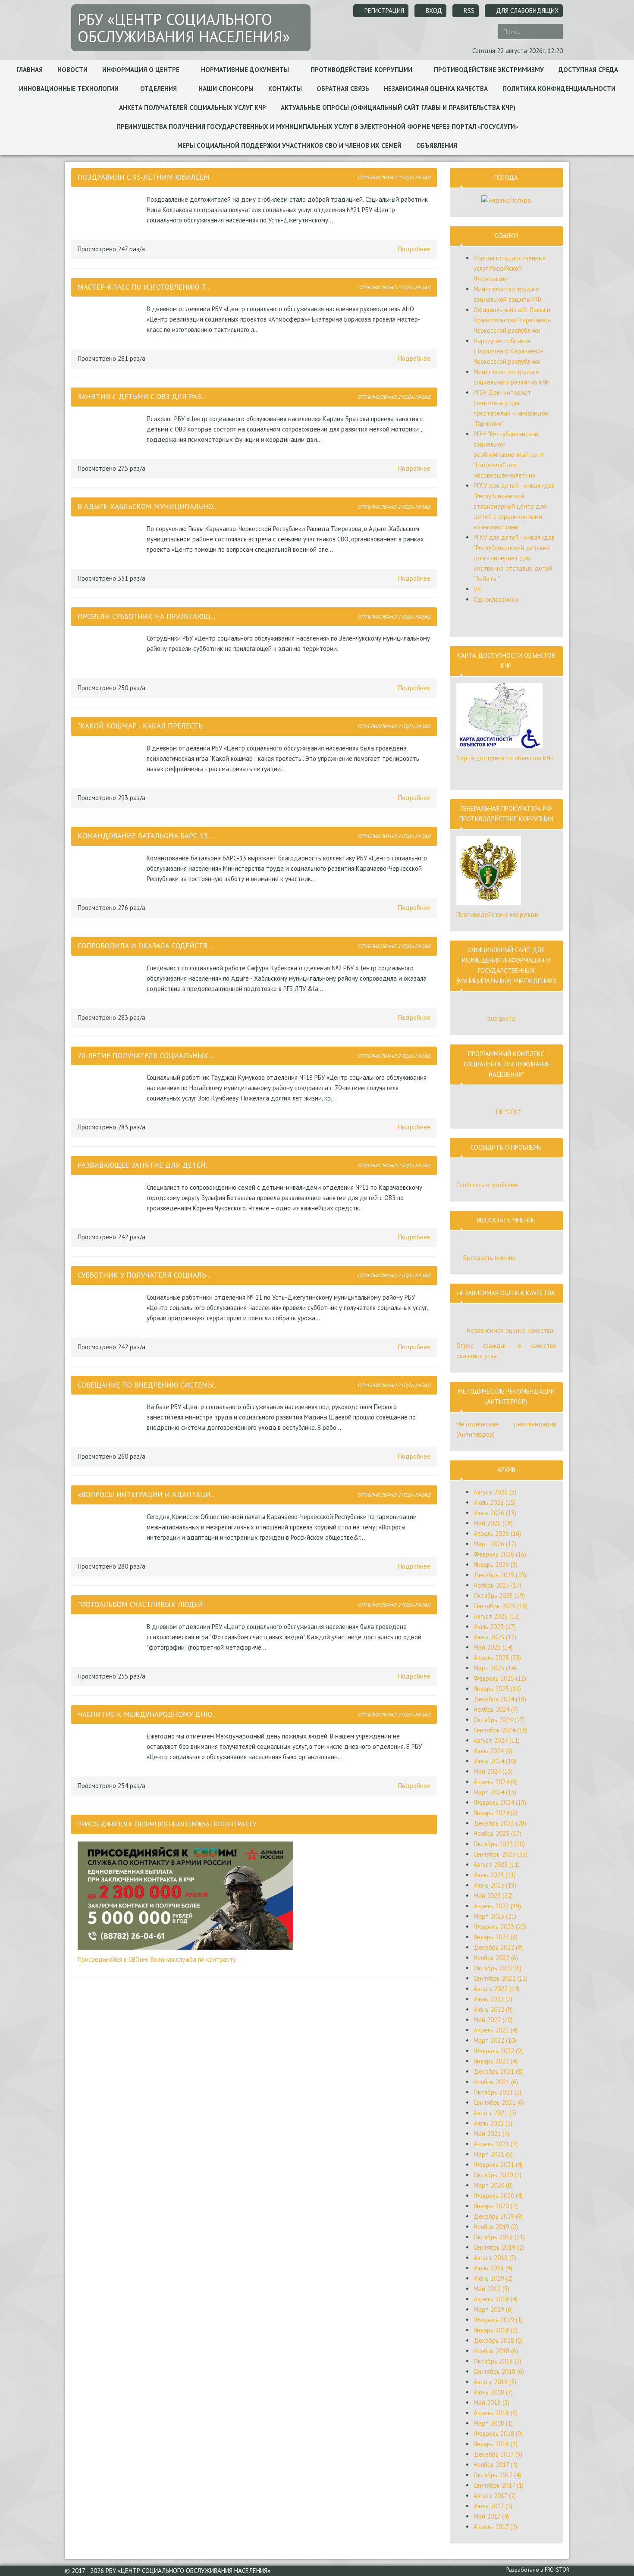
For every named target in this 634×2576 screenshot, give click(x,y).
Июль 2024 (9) (493, 1751)
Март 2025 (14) (495, 1668)
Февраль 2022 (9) (498, 2051)
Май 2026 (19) (493, 1523)
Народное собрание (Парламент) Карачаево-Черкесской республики (508, 351)
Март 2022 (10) (495, 2040)
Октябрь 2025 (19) (499, 1596)
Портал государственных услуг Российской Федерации (510, 268)
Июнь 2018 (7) (493, 2392)
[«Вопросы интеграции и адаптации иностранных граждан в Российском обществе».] (110, 1531)
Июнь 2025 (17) (495, 1637)
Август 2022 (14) (497, 1989)
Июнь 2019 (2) (493, 2278)
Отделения (159, 89)
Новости (72, 70)
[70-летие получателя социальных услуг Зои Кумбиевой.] (110, 1092)
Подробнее (414, 249)
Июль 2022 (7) (493, 1999)
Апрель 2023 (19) (497, 1906)
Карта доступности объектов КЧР (505, 758)
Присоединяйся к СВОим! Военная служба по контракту (157, 1959)
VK (477, 589)
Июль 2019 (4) (493, 2268)
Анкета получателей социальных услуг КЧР (193, 108)
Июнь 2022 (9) (493, 2009)
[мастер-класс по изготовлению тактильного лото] (110, 323)
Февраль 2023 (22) (500, 1927)
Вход (433, 11)
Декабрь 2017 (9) (498, 2454)
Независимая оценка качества (436, 89)
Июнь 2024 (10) (495, 1761)
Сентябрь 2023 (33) (501, 1854)
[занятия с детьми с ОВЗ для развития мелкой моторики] (110, 433)
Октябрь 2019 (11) (499, 2237)
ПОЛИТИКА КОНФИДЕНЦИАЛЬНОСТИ (559, 89)
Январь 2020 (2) (496, 2206)
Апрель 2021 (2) (496, 2144)
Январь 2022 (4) (496, 2061)
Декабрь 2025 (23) (500, 1575)
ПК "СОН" (508, 1112)
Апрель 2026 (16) (497, 1533)
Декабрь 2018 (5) (498, 2340)
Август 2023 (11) (497, 1865)
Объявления (437, 145)
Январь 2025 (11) (497, 1689)
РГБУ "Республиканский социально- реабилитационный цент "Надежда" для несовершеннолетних (509, 455)
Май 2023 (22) (493, 1896)
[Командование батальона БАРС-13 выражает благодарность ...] (110, 872)
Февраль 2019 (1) (498, 2320)
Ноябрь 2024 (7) (496, 1709)
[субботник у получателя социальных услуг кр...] (110, 1312)
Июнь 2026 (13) (495, 1513)
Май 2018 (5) (491, 2402)
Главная (30, 70)
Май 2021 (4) (491, 2134)
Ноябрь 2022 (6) (496, 1958)
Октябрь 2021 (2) (497, 2092)
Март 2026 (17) (495, 1544)
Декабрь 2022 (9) (498, 1947)
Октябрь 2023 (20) (499, 1844)
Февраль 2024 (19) (500, 1802)
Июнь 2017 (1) (493, 2506)
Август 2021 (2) (495, 2113)
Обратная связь (343, 89)
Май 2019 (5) (491, 2289)
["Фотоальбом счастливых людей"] (110, 1641)
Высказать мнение (490, 1258)
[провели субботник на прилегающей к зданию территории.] (110, 653)
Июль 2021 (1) (493, 2123)
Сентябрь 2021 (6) (499, 2102)
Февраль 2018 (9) (498, 2434)
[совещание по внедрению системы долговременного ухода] (110, 1421)
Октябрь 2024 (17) (499, 1720)
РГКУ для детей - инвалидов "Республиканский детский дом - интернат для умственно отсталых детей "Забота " (514, 558)
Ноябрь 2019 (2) (496, 2227)
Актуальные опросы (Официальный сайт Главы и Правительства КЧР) (398, 108)
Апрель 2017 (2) (495, 2527)
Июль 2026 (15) (495, 1502)
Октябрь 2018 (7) (497, 2361)
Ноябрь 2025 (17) (497, 1585)
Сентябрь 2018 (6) (499, 2371)
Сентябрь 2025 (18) (501, 1606)
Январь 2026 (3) (496, 1565)
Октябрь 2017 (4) (497, 2475)
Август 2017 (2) (495, 2496)
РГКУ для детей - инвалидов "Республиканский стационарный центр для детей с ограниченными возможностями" (514, 506)
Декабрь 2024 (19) (500, 1699)
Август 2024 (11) (497, 1740)
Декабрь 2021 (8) (498, 2071)
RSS (468, 11)
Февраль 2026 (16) (500, 1554)
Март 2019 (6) (493, 2309)
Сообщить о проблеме (487, 1185)
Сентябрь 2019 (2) (499, 2247)
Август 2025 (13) (497, 1616)
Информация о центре (142, 70)
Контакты (285, 89)
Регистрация (383, 11)
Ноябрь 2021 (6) (496, 2082)
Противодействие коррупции (362, 70)
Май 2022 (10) (493, 2020)
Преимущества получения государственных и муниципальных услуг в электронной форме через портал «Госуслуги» (317, 127)
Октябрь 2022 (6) (497, 1968)
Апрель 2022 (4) (496, 2030)
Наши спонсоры (226, 89)
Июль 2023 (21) (495, 1875)
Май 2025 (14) (493, 1647)
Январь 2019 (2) (496, 2330)
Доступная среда (588, 70)
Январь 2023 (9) (496, 1937)
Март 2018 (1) (493, 2423)
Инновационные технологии (70, 89)
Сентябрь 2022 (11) (501, 1978)
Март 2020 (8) (493, 2185)
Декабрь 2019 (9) (498, 2216)
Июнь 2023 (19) (495, 1885)
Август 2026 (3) (495, 1492)
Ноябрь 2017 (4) (496, 2465)
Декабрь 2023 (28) (500, 1823)
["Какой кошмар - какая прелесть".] (110, 763)
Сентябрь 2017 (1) (499, 2485)
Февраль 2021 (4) (498, 2165)
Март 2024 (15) (495, 1792)
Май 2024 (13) (493, 1771)
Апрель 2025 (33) (497, 1658)
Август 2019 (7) (495, 2258)
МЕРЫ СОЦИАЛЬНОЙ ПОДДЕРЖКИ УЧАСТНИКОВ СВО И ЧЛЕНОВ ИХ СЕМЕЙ (289, 145)
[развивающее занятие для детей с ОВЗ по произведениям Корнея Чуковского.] (110, 1202)
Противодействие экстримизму (489, 70)
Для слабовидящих (526, 11)
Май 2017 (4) (491, 2516)
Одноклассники (496, 599)
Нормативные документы (246, 70)
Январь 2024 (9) (496, 1813)
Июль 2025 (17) (495, 1627)
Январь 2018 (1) (496, 2444)
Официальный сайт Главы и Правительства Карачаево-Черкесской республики (513, 320)
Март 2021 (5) (493, 2154)
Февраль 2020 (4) (498, 2196)
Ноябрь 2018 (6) (496, 2351)
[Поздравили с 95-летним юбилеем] (110, 214)
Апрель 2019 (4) (496, 2299)
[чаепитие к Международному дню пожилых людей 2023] (110, 1751)
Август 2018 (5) (495, 2382)
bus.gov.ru (501, 1018)
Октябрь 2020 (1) (497, 2175)
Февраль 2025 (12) (500, 1678)
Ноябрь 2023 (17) (497, 1834)
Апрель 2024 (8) (496, 1782)
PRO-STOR (557, 2570)
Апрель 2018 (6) (496, 2413)
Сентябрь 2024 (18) (501, 1730)
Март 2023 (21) (495, 1916)
